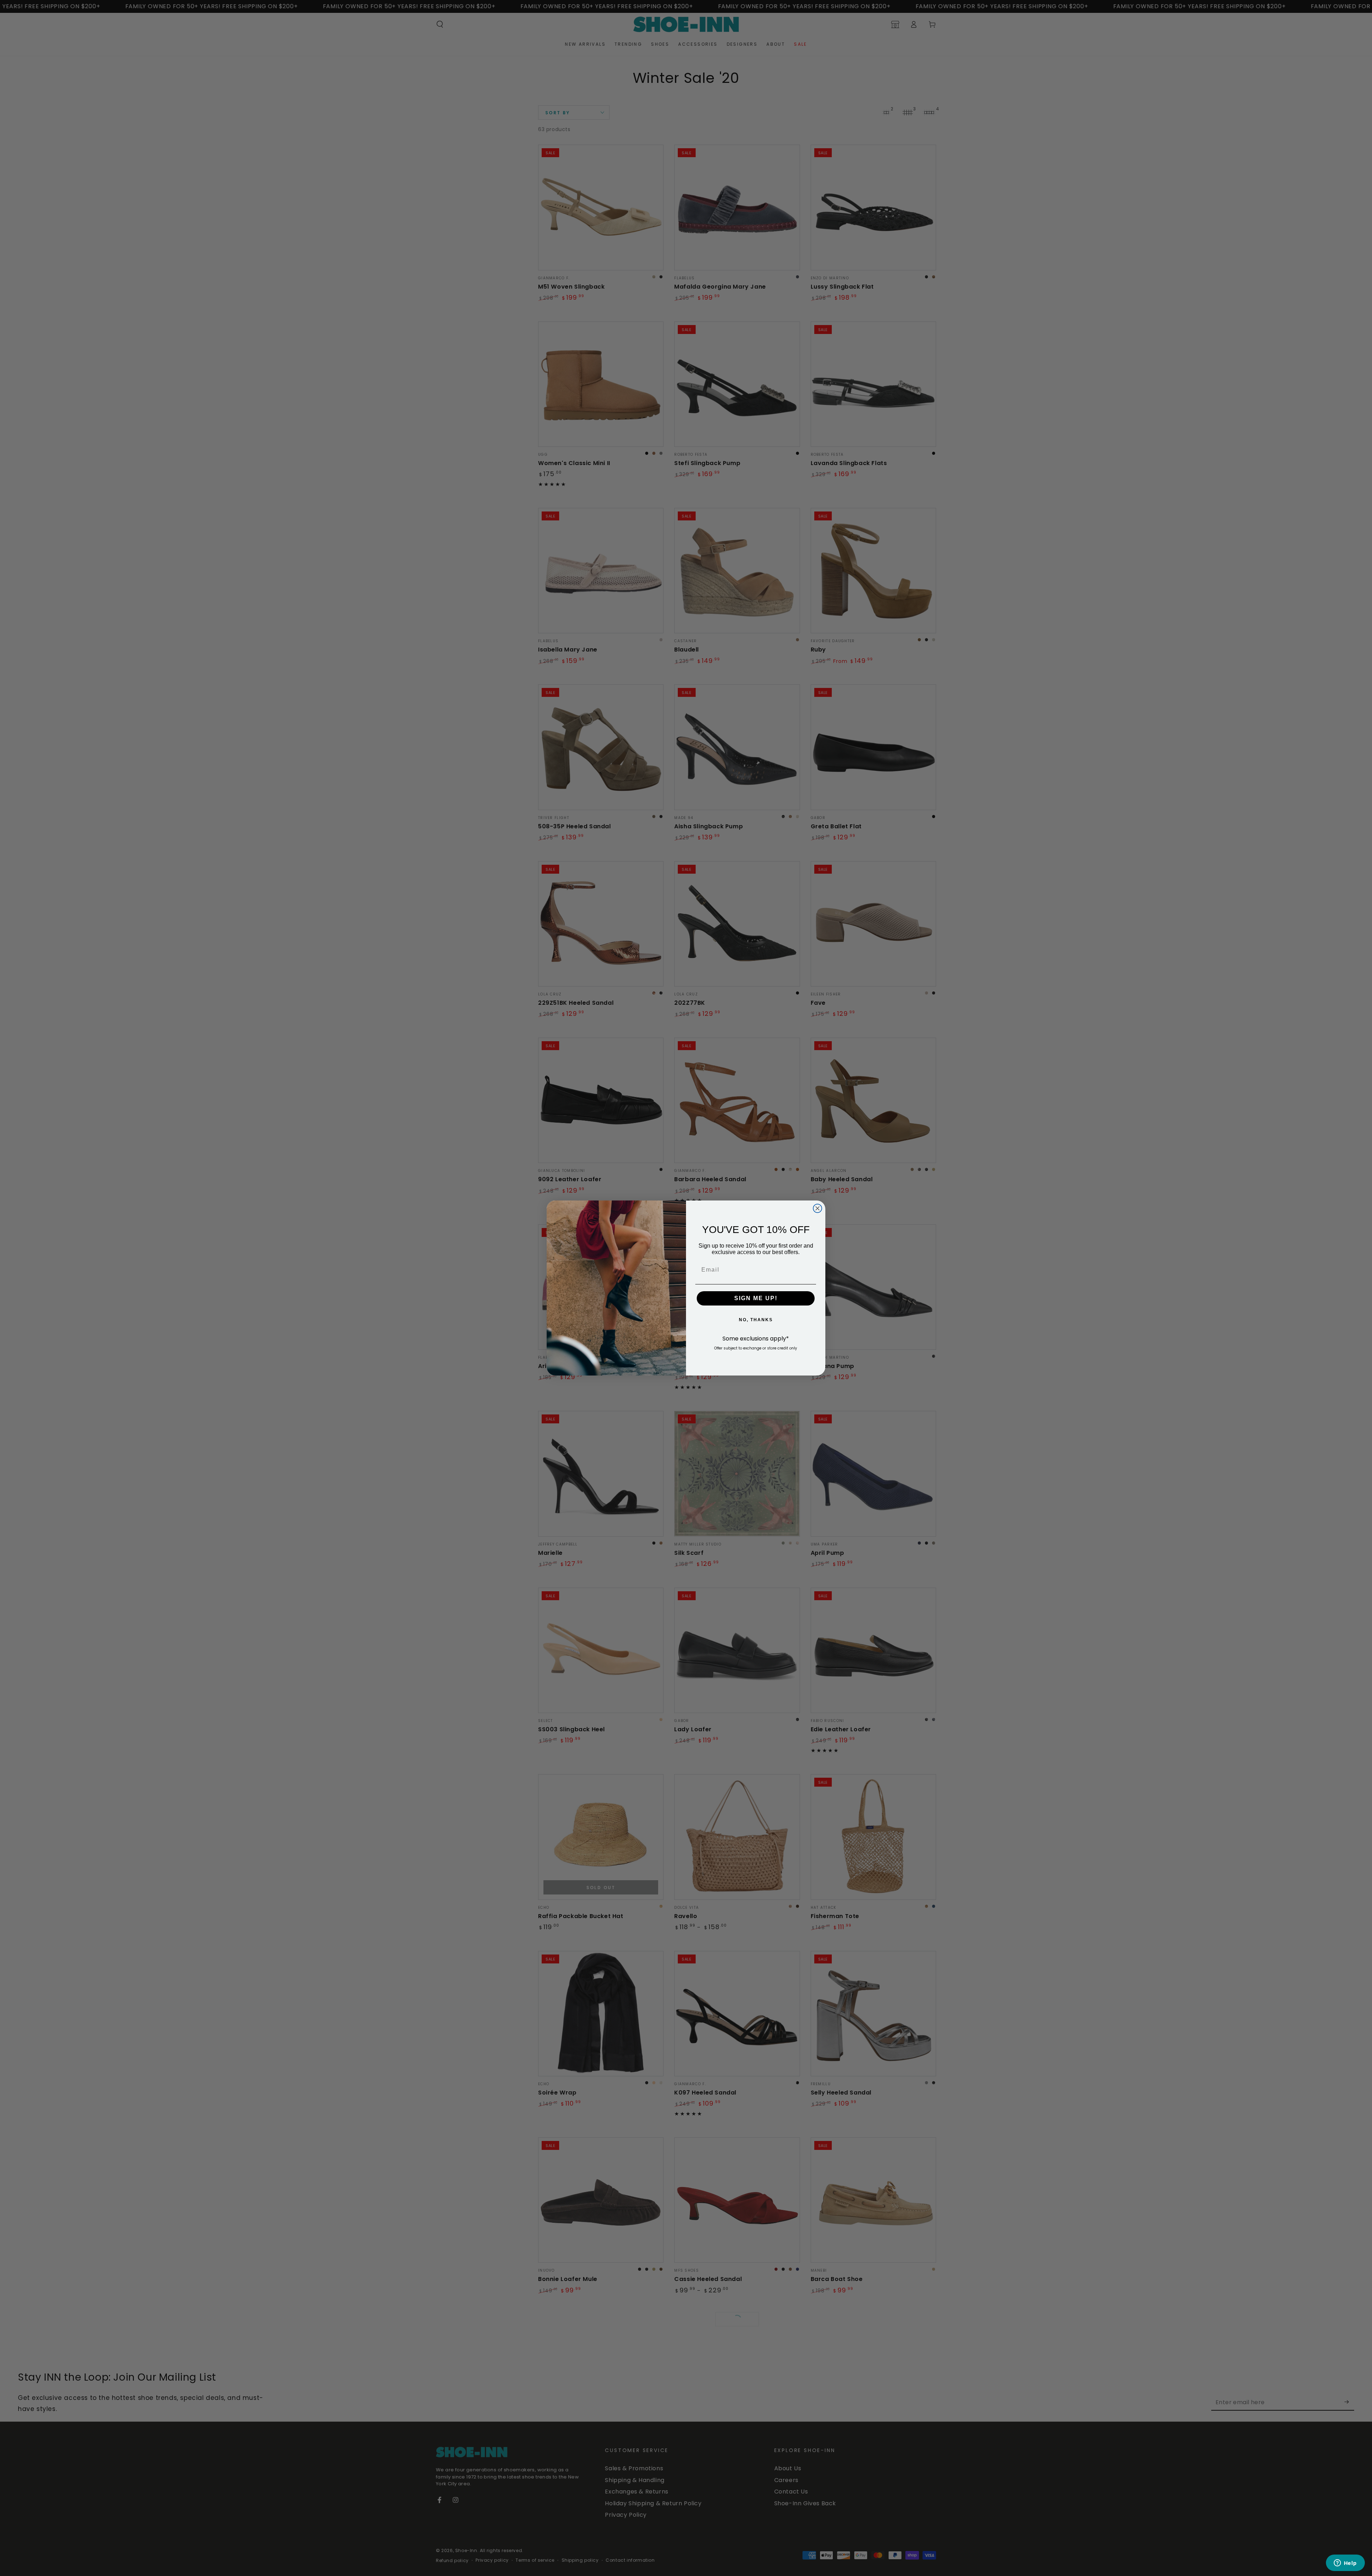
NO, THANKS (756, 1320)
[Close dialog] (817, 1208)
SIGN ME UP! (756, 1298)
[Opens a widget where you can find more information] (1345, 2563)
